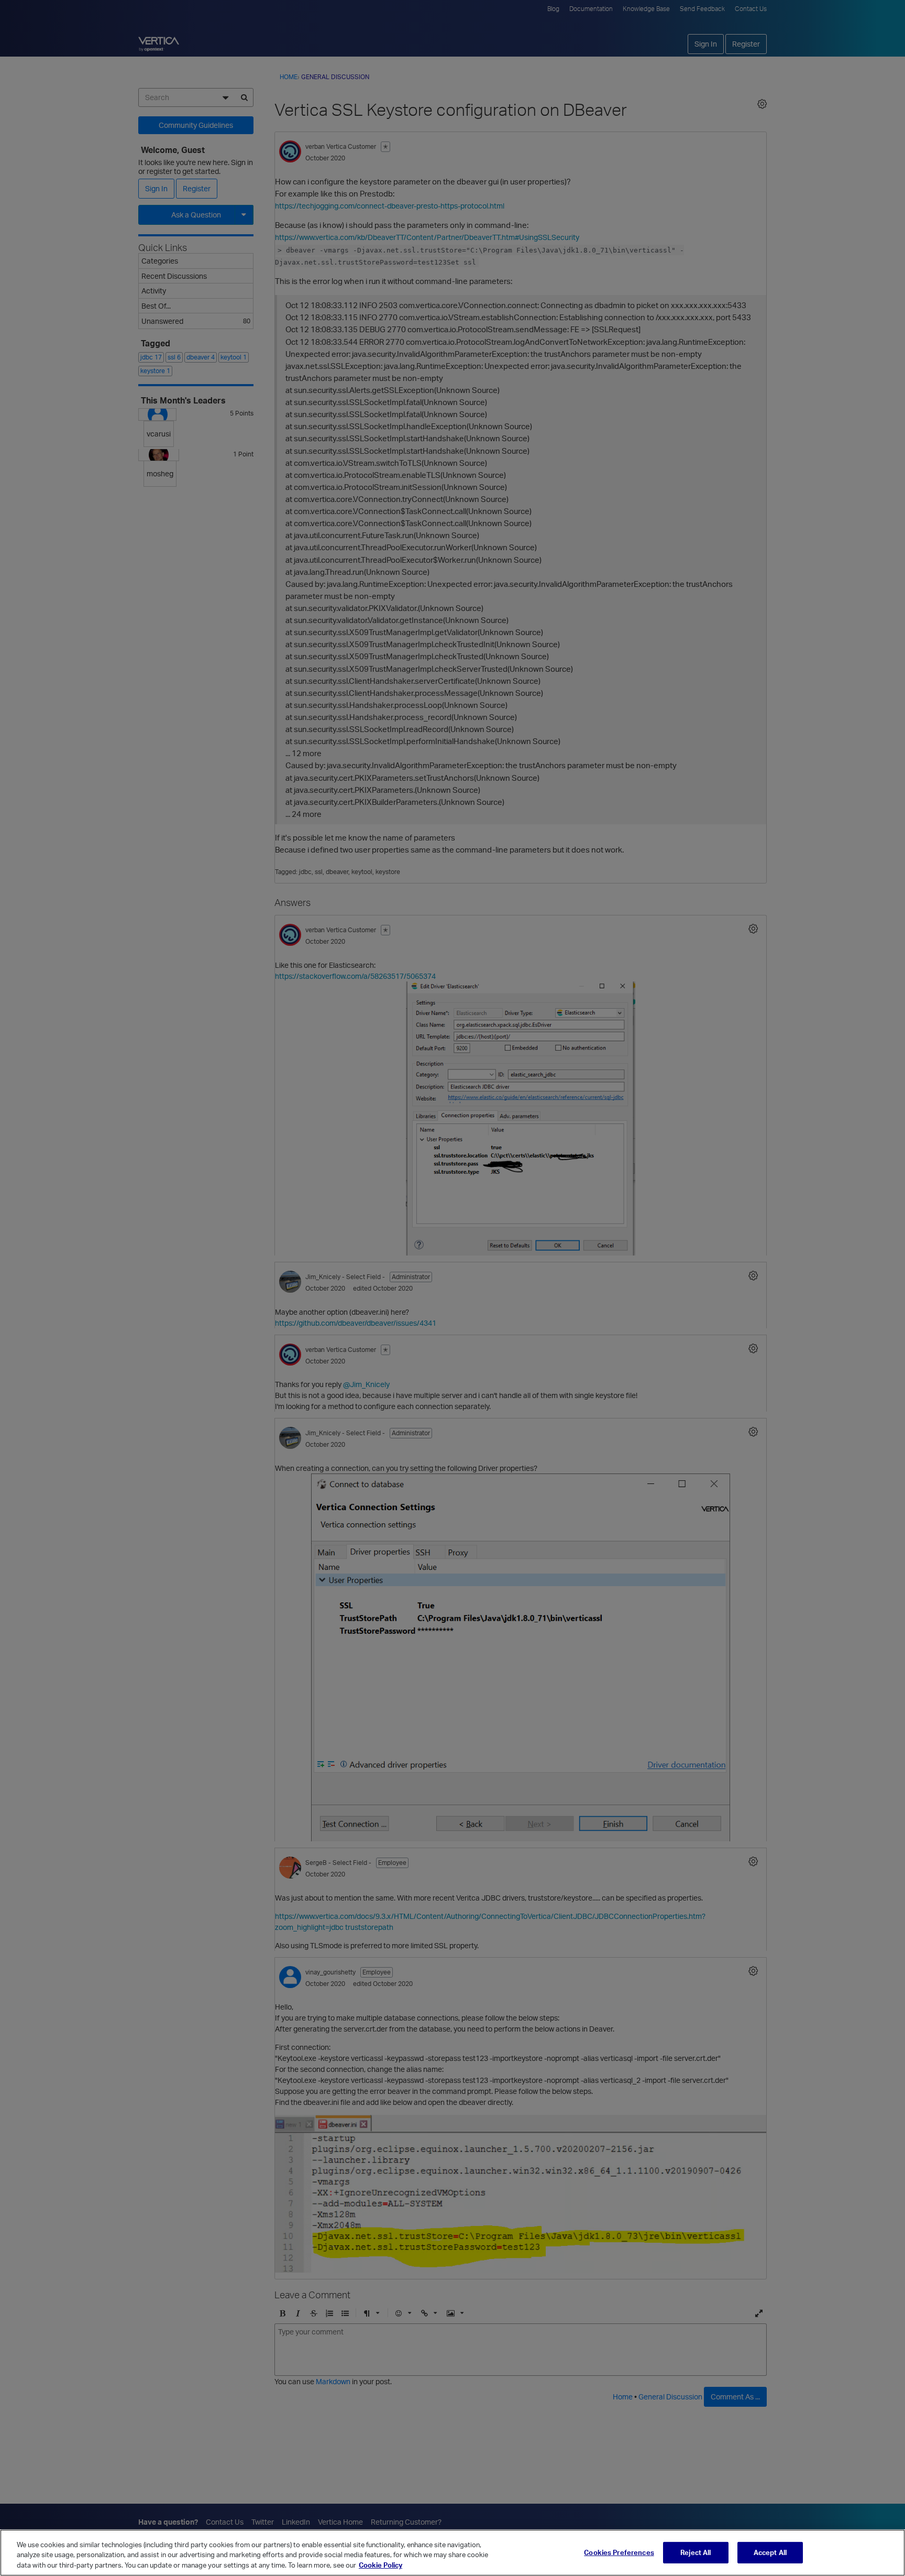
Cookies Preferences (619, 2552)
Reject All (696, 2552)
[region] (452, 2553)
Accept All (770, 2552)
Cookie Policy (380, 2565)
